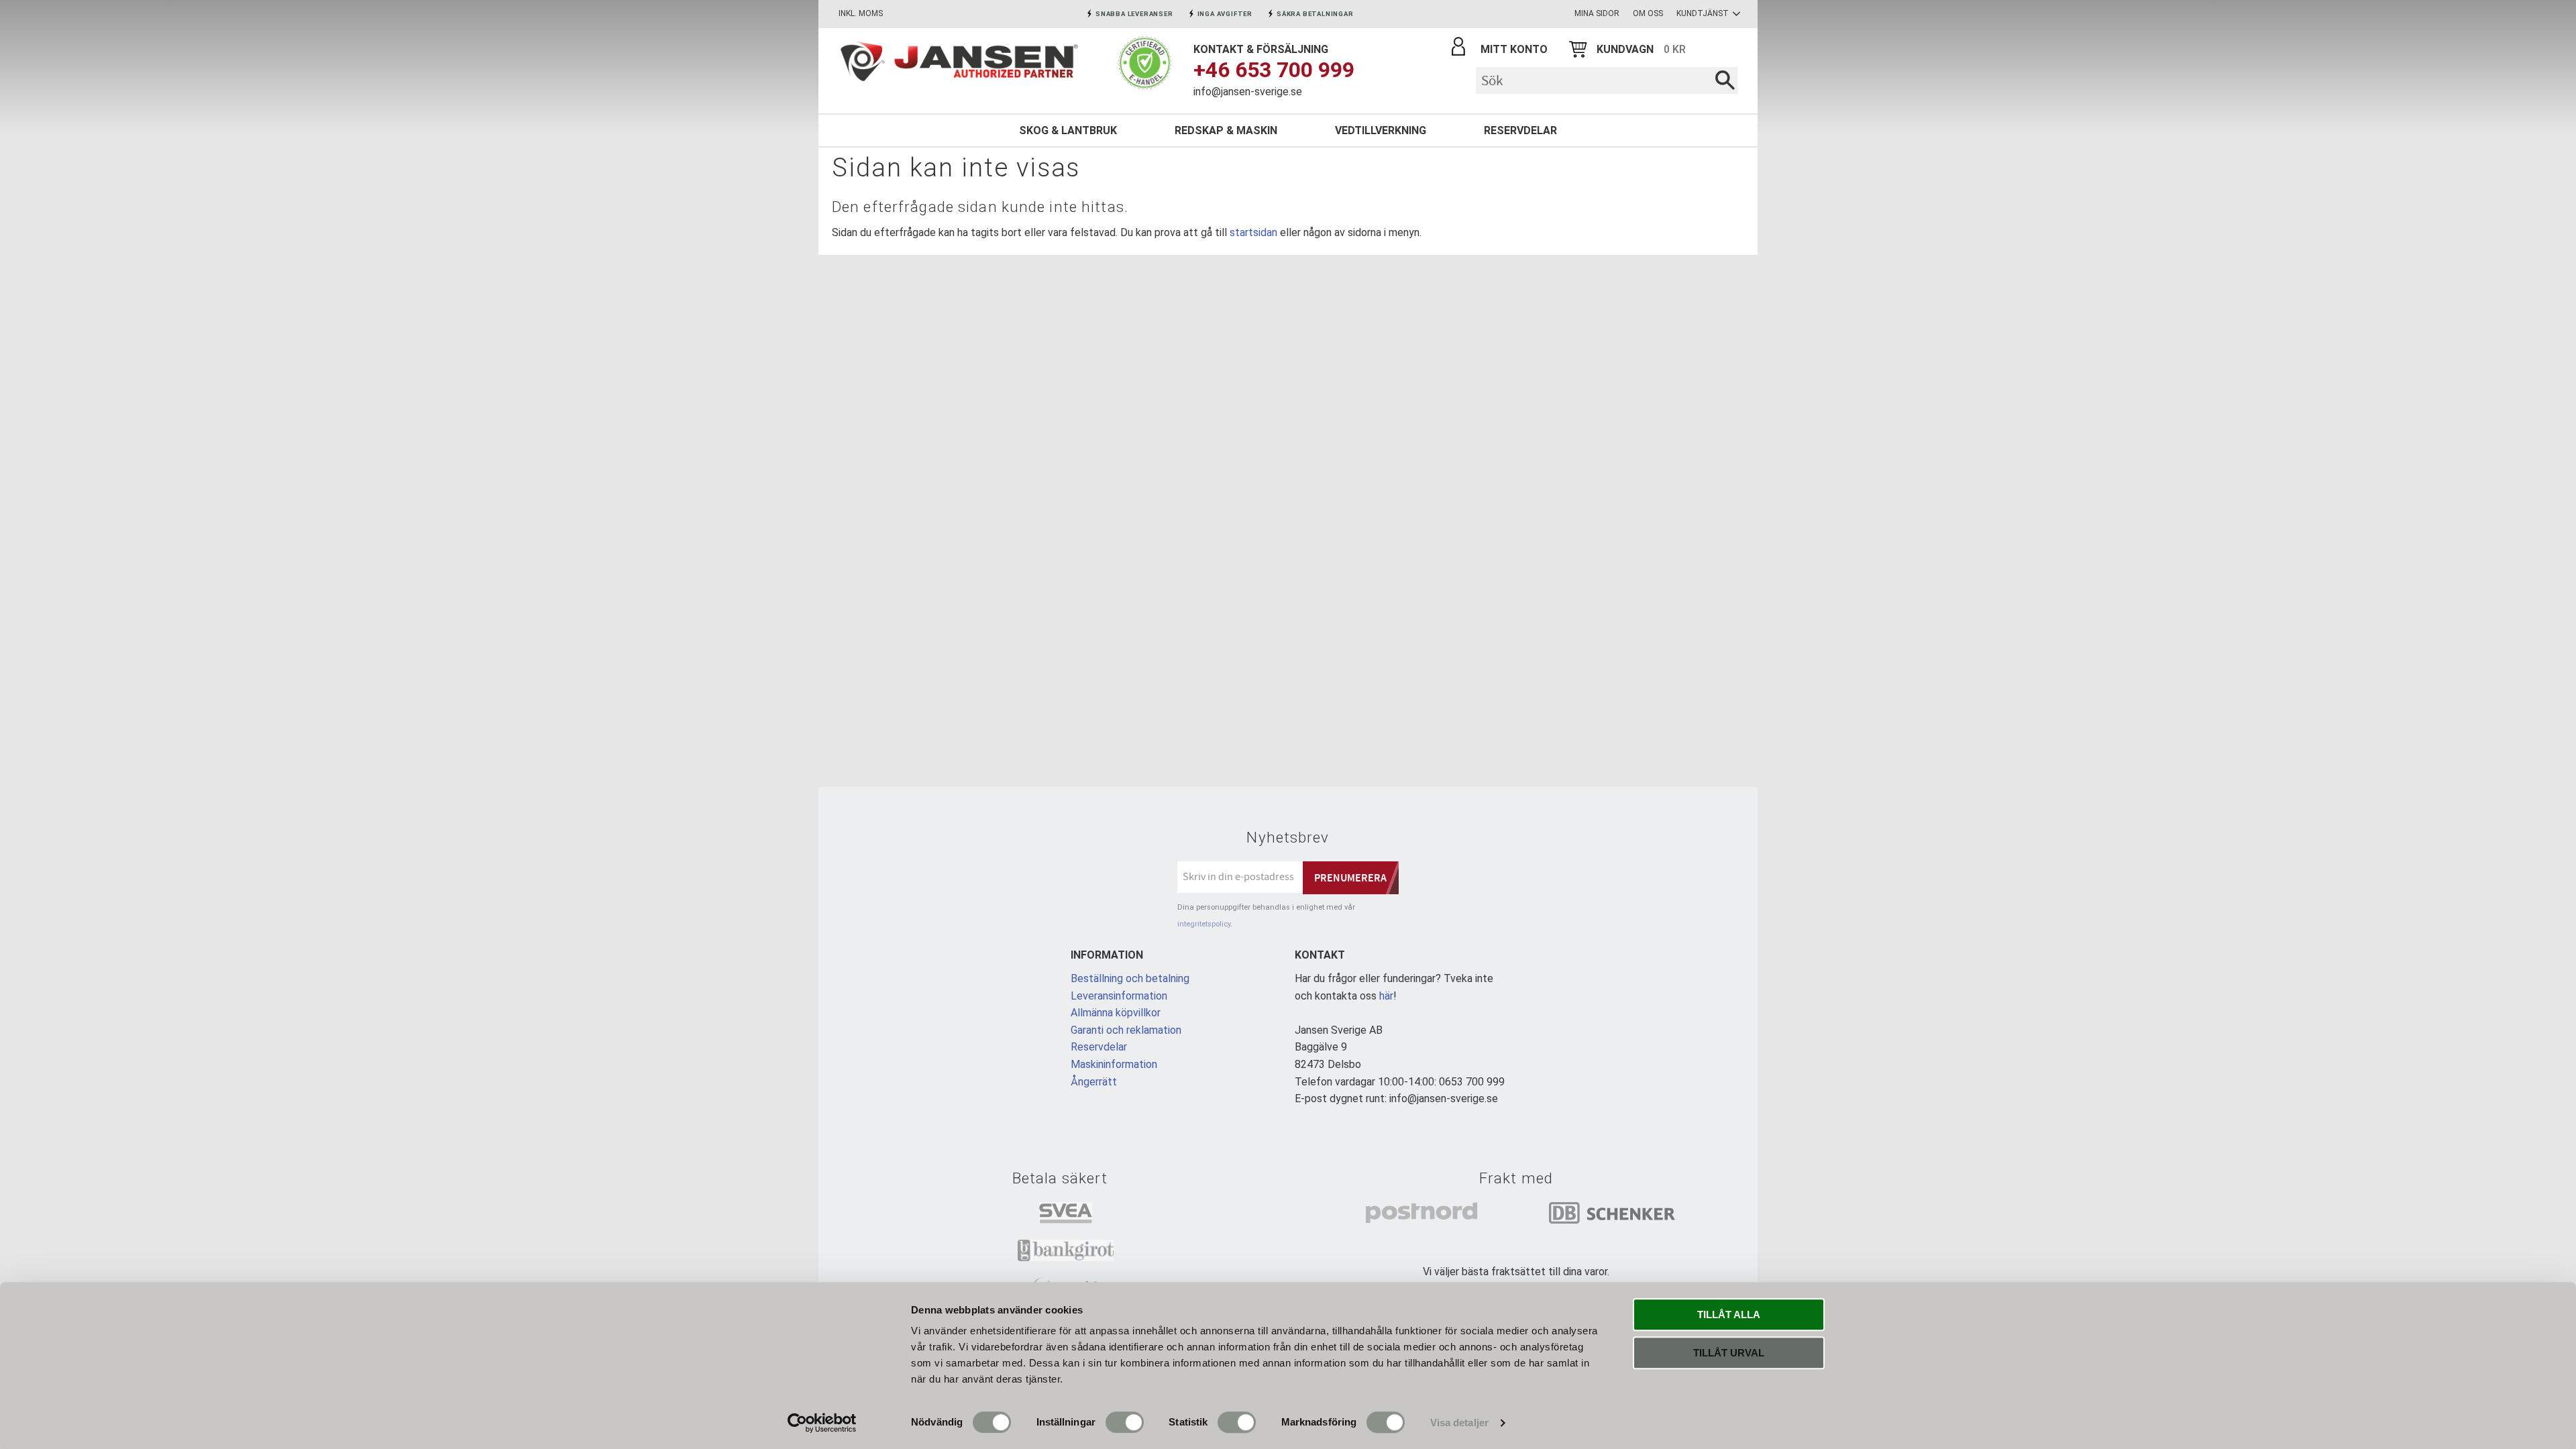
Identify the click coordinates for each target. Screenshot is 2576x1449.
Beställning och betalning (1130, 978)
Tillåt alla (1729, 1314)
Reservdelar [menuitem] (1520, 130)
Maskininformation (1114, 1064)
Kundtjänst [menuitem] (1703, 13)
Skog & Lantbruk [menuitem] (1068, 130)
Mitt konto (1514, 49)
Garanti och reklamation (1126, 1030)
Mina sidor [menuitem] (1597, 13)
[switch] (1125, 1422)
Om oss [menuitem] (1648, 13)
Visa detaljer (1459, 1423)
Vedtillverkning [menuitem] (1381, 130)
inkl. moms (861, 13)
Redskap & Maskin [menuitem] (1226, 130)
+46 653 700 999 (1274, 70)
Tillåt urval (1729, 1353)
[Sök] (1725, 80)
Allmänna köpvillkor (1116, 1013)
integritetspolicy (1204, 924)
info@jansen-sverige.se (1248, 92)
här (1386, 996)
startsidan (1253, 232)
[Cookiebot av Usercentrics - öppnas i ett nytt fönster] (822, 1423)
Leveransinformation (1119, 996)
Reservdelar (1099, 1047)
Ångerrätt (1094, 1082)
